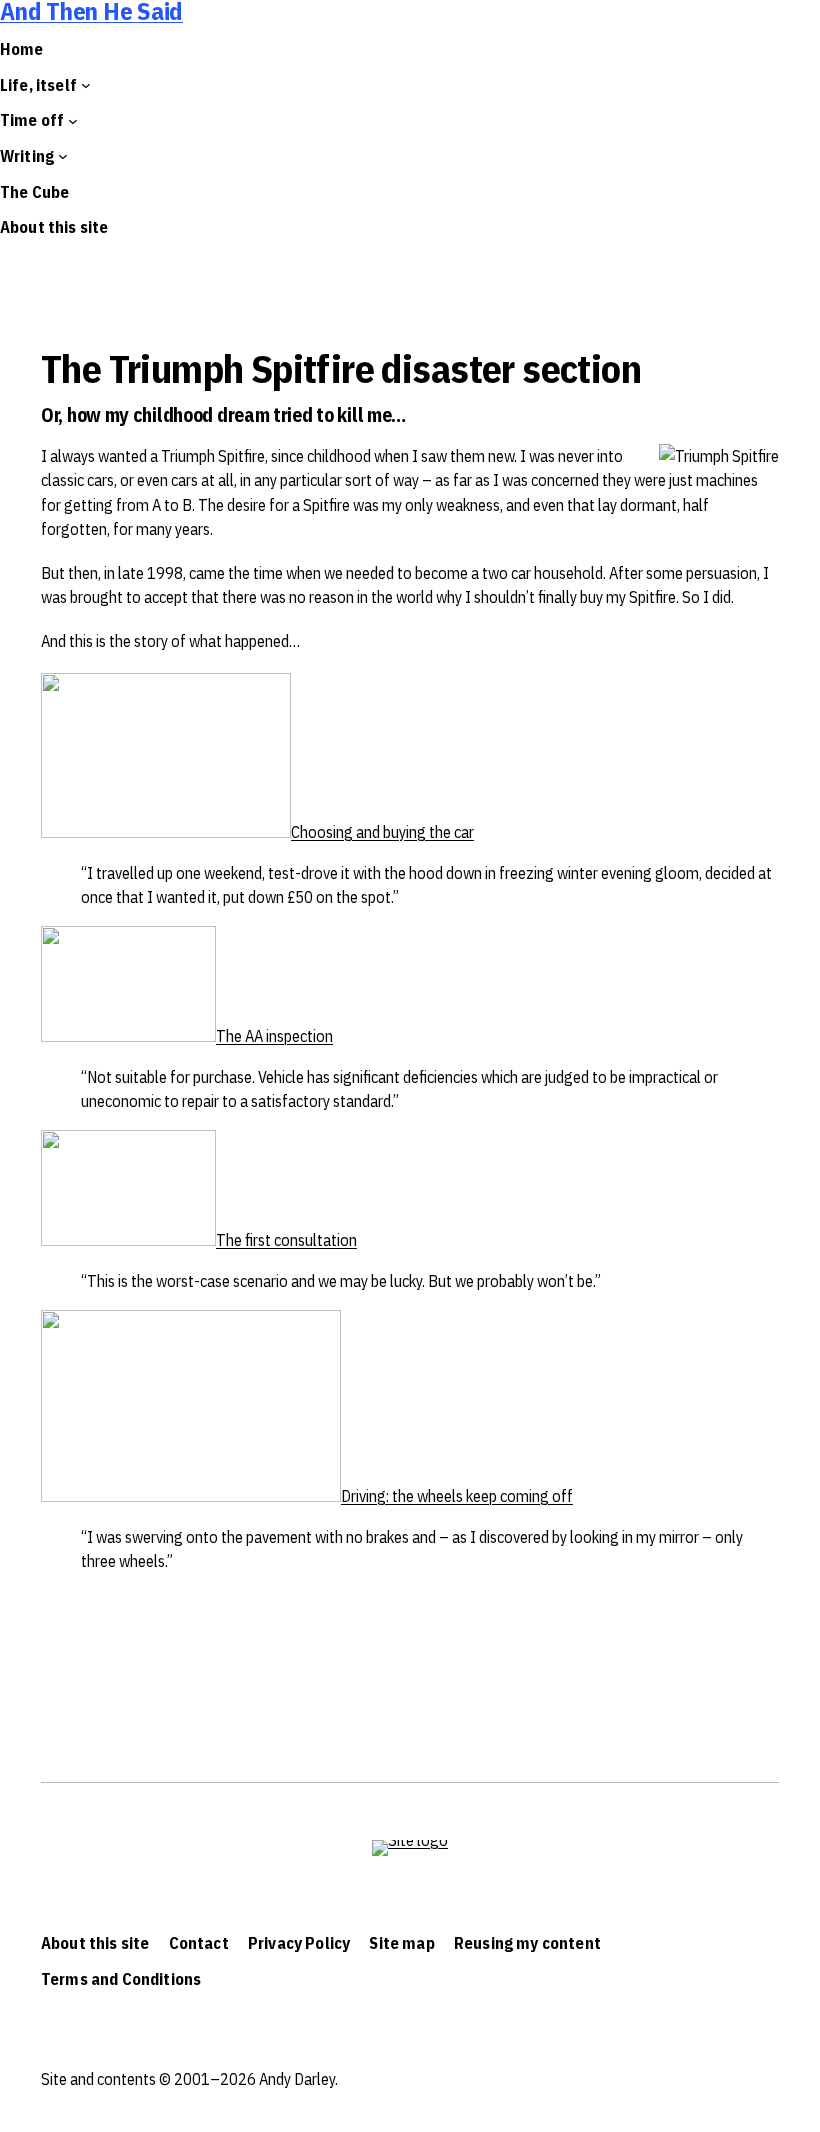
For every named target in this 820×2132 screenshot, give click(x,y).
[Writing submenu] (63, 156)
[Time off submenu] (73, 121)
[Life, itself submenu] (86, 85)
